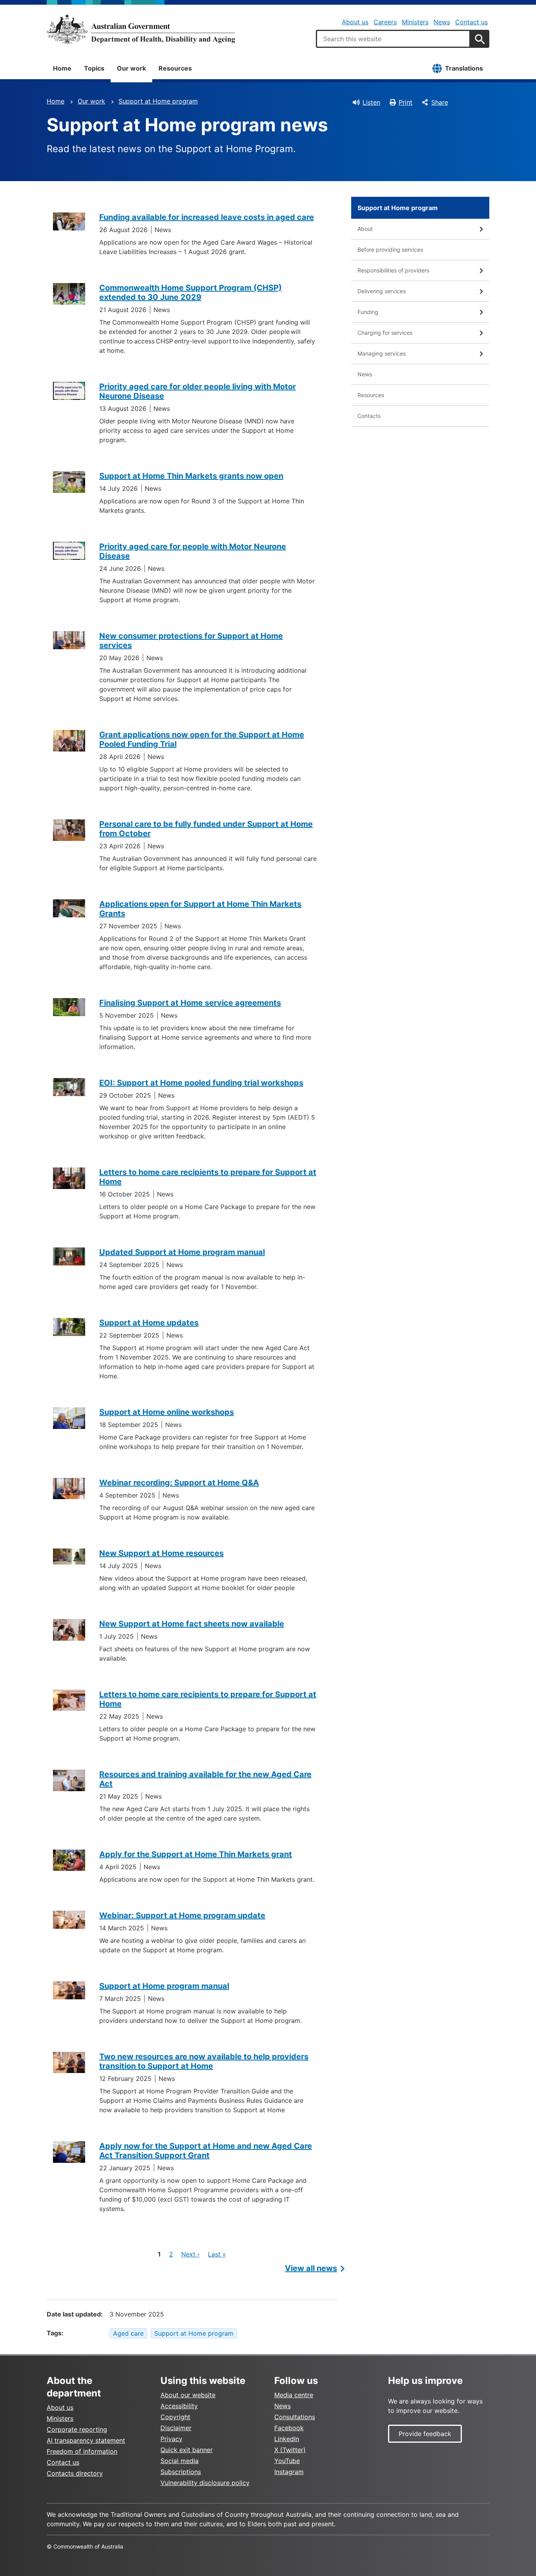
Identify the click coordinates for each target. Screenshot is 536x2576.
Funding (368, 312)
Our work (131, 68)
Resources (175, 68)
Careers (385, 22)
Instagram (289, 2472)
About (365, 229)
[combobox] (393, 39)
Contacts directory (75, 2473)
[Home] (141, 29)
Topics (94, 68)
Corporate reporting (77, 2429)
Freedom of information (82, 2451)
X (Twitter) (290, 2450)
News (442, 22)
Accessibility (179, 2406)
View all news (311, 2268)
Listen (371, 102)
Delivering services (382, 291)
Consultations (295, 2417)
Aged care (128, 2333)
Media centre (294, 2395)
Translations (464, 68)
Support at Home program (158, 101)
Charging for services (385, 333)
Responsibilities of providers (393, 270)
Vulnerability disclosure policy (205, 2483)
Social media (180, 2461)
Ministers (415, 22)
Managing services (382, 353)
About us (355, 22)
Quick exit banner (187, 2450)
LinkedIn (287, 2439)
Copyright (175, 2417)
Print (406, 102)
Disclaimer (176, 2428)
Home (62, 68)
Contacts (369, 416)
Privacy (171, 2439)
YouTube (287, 2461)
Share (440, 102)
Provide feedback (425, 2434)
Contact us (471, 22)
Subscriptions (181, 2472)
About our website (188, 2395)
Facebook (289, 2428)
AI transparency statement (86, 2440)
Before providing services (390, 250)
